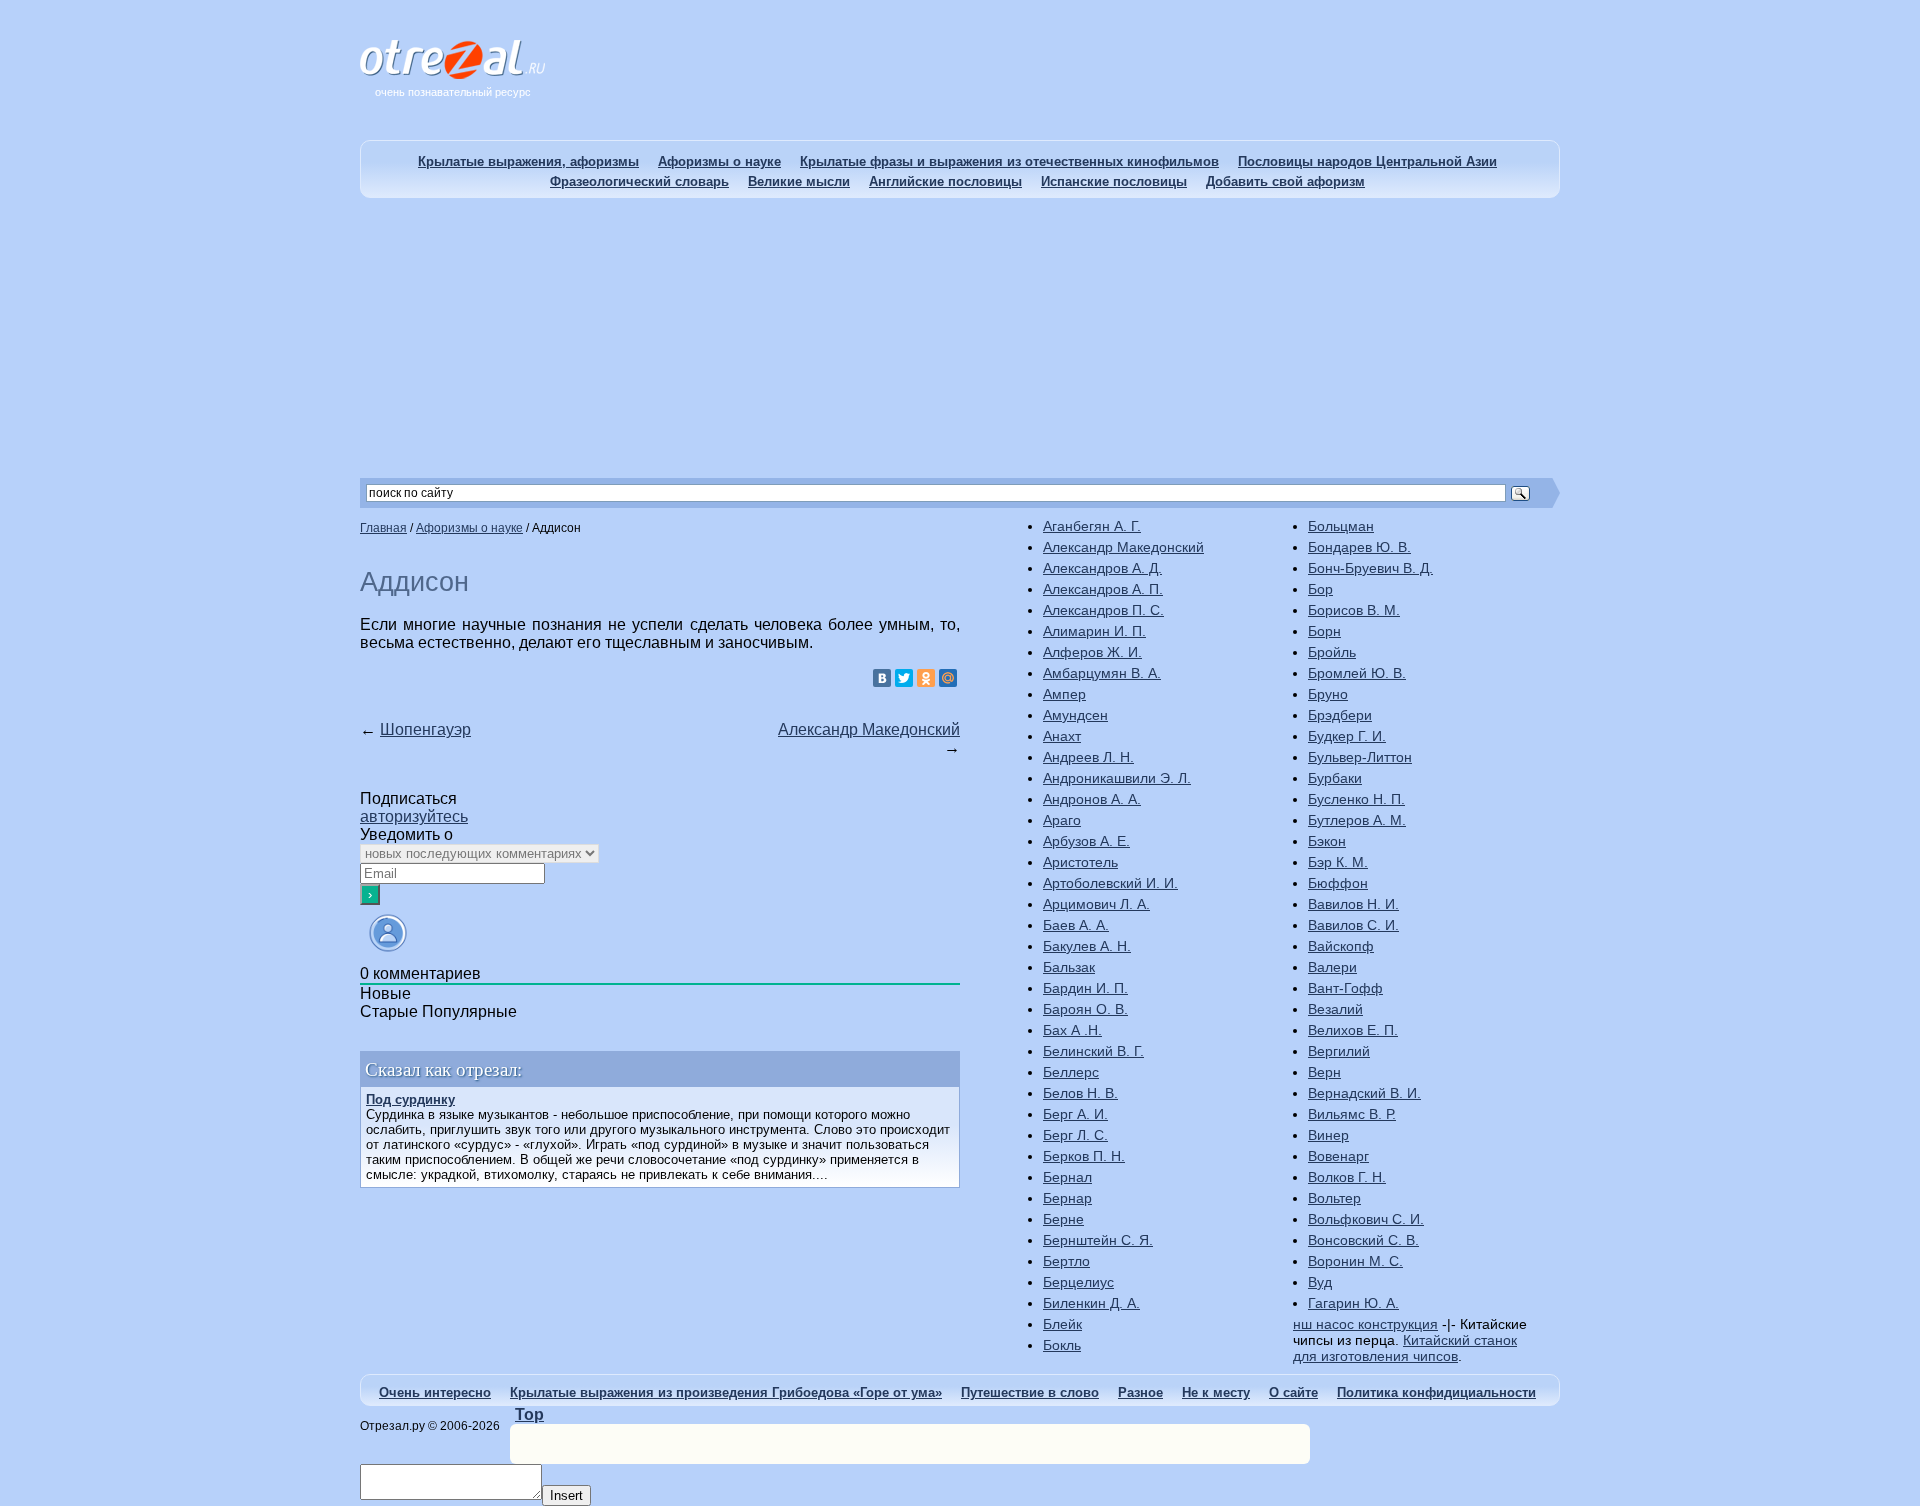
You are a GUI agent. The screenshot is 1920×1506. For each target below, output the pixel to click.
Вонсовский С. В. (1363, 1240)
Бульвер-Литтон (1360, 757)
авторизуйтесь (414, 816)
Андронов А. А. (1092, 799)
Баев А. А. (1076, 925)
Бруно (1328, 694)
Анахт (1062, 736)
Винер (1328, 1135)
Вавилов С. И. (1353, 925)
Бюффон (1338, 883)
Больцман (1341, 526)
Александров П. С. (1103, 610)
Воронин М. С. (1355, 1261)
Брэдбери (1340, 715)
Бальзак (1069, 967)
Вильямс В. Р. (1352, 1114)
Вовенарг (1338, 1156)
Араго (1062, 820)
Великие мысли (799, 181)
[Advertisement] (960, 338)
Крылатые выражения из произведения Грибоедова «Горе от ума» (726, 1392)
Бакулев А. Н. (1087, 946)
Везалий (1335, 1009)
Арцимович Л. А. (1096, 904)
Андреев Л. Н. (1088, 757)
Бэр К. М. (1338, 862)
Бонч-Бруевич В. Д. (1370, 568)
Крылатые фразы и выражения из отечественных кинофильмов (1009, 161)
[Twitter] (904, 678)
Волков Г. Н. (1347, 1177)
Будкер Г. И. (1347, 736)
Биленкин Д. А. (1091, 1303)
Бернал (1067, 1177)
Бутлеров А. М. (1357, 820)
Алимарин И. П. (1094, 631)
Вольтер (1334, 1198)
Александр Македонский (869, 729)
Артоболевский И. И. (1110, 883)
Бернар (1067, 1198)
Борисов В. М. (1354, 610)
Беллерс (1071, 1072)
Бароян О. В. (1085, 1009)
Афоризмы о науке (719, 161)
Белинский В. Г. (1093, 1051)
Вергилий (1339, 1051)
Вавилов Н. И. (1353, 904)
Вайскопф (1341, 946)
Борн (1324, 631)
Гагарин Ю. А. (1353, 1303)
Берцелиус (1078, 1282)
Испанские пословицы (1114, 181)
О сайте (1293, 1392)
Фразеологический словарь (639, 181)
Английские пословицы (945, 181)
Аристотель (1080, 862)
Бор (1320, 589)
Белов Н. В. (1080, 1093)
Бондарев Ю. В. (1359, 547)
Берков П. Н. (1084, 1156)
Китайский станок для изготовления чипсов (1405, 1348)
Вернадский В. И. (1364, 1093)
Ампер (1064, 694)
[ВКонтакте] (882, 678)
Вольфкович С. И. (1366, 1219)
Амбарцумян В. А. (1102, 673)
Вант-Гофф (1345, 988)
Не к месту (1216, 1392)
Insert (566, 1495)
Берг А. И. (1075, 1114)
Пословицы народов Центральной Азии (1367, 161)
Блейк (1062, 1324)
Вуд (1320, 1282)
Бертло (1066, 1261)
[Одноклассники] (926, 678)
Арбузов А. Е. (1086, 841)
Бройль (1332, 652)
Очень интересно (435, 1392)
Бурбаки (1335, 778)
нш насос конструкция (1365, 1324)
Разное (1140, 1392)
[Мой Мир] (948, 678)
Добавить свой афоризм (1285, 181)
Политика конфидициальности (1436, 1392)
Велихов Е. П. (1353, 1030)
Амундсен (1075, 715)
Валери (1332, 967)
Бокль (1062, 1345)
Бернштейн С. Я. (1098, 1240)
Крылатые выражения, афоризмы (528, 161)
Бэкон (1327, 841)
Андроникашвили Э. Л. (1117, 778)
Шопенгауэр (425, 729)
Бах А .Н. (1072, 1030)
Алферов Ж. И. (1092, 652)
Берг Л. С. (1075, 1135)
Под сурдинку (410, 1099)
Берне (1063, 1219)
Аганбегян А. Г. (1092, 526)
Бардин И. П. (1085, 988)
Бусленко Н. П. (1356, 799)
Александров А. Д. (1102, 568)
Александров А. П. (1103, 589)
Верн (1324, 1072)
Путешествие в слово (1030, 1392)
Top (529, 1414)
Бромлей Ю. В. (1357, 673)
